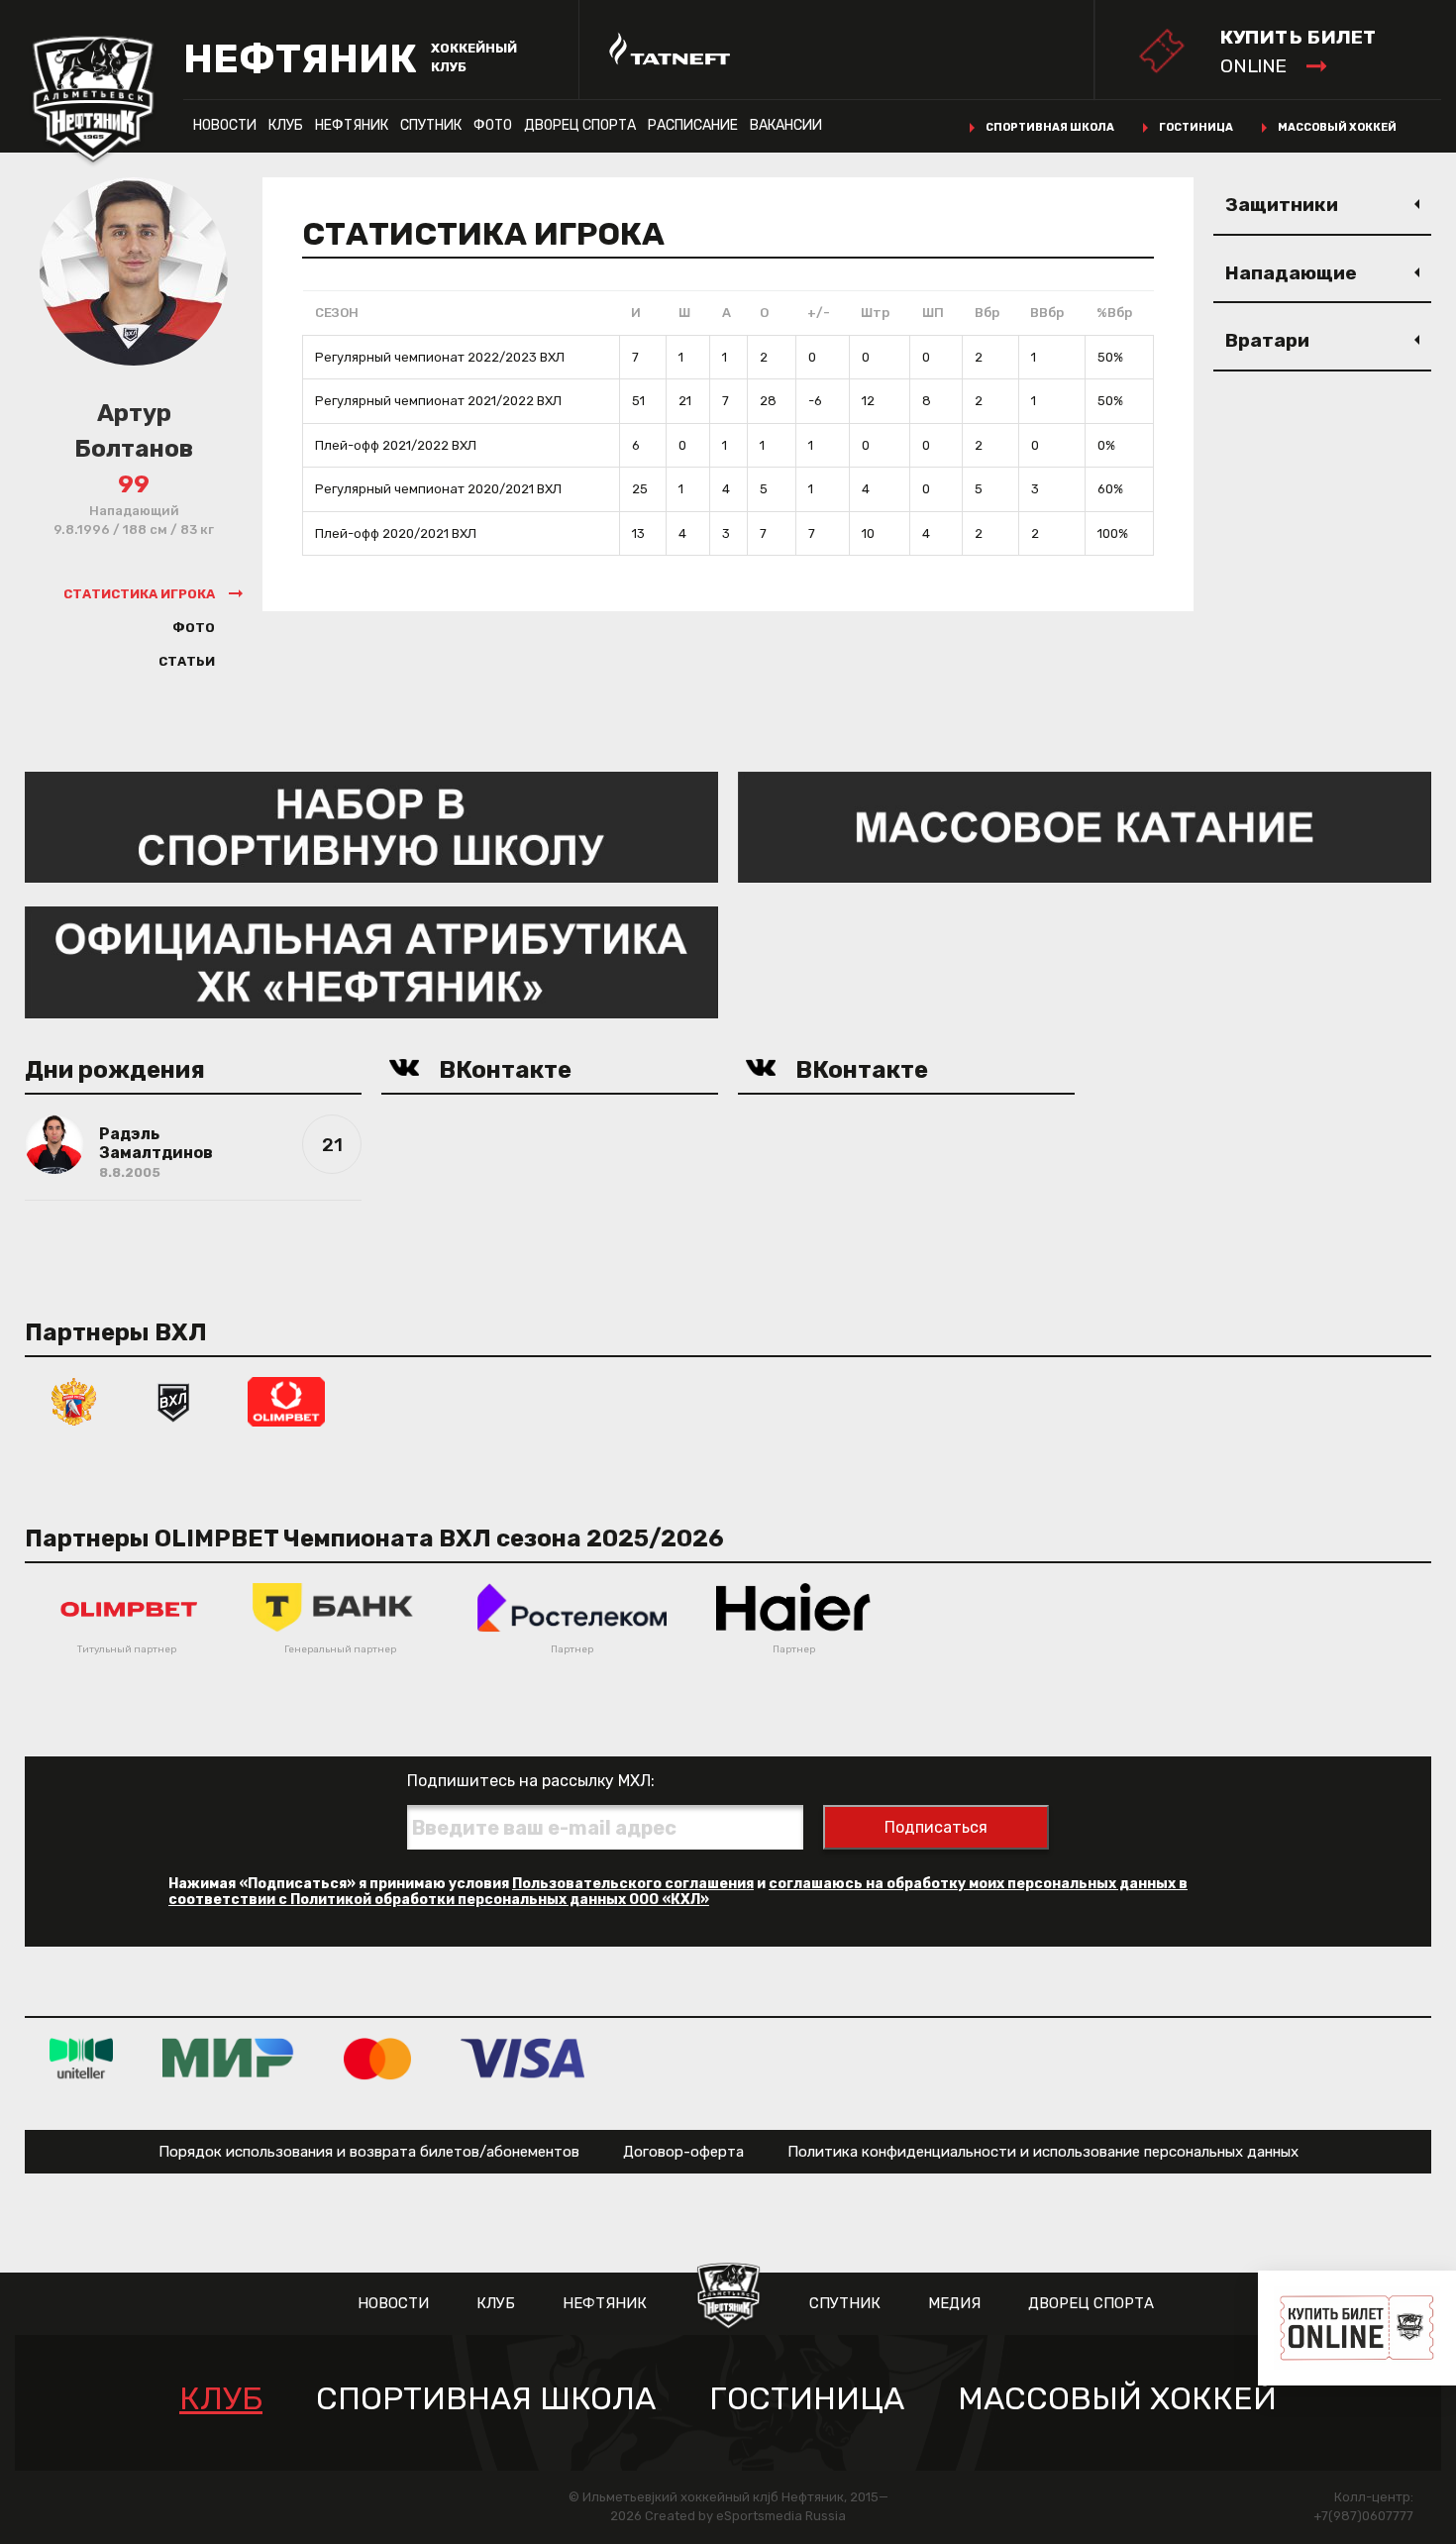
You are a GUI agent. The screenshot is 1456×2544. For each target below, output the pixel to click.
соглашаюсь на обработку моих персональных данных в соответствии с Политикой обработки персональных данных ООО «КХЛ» (678, 1892)
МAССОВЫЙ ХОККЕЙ (1117, 2399)
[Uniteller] (81, 2058)
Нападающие (1291, 273)
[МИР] (228, 2058)
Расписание (693, 125)
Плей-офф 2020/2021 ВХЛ (396, 533)
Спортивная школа (1050, 127)
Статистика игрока (139, 594)
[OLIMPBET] (286, 1400)
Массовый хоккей (1337, 127)
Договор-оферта (683, 2152)
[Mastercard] (377, 2058)
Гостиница (1196, 127)
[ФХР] (74, 1400)
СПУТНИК (431, 125)
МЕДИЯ (954, 2303)
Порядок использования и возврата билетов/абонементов (369, 2152)
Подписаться (936, 1827)
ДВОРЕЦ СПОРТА (580, 125)
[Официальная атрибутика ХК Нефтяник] (371, 961)
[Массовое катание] (1085, 826)
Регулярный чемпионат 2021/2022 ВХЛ (438, 401)
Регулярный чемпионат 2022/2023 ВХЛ (440, 357)
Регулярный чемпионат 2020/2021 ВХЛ (438, 489)
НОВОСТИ (225, 125)
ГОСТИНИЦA (807, 2399)
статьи (187, 661)
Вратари (1267, 340)
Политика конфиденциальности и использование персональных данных (1043, 2152)
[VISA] (522, 2058)
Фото (493, 125)
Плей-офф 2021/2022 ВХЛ (396, 445)
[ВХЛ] (173, 1400)
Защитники (1282, 205)
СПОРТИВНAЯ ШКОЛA (486, 2399)
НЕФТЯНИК (352, 125)
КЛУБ (286, 125)
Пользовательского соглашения (633, 1884)
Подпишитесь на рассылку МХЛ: (531, 1781)
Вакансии (786, 125)
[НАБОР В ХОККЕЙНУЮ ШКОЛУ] (371, 826)
